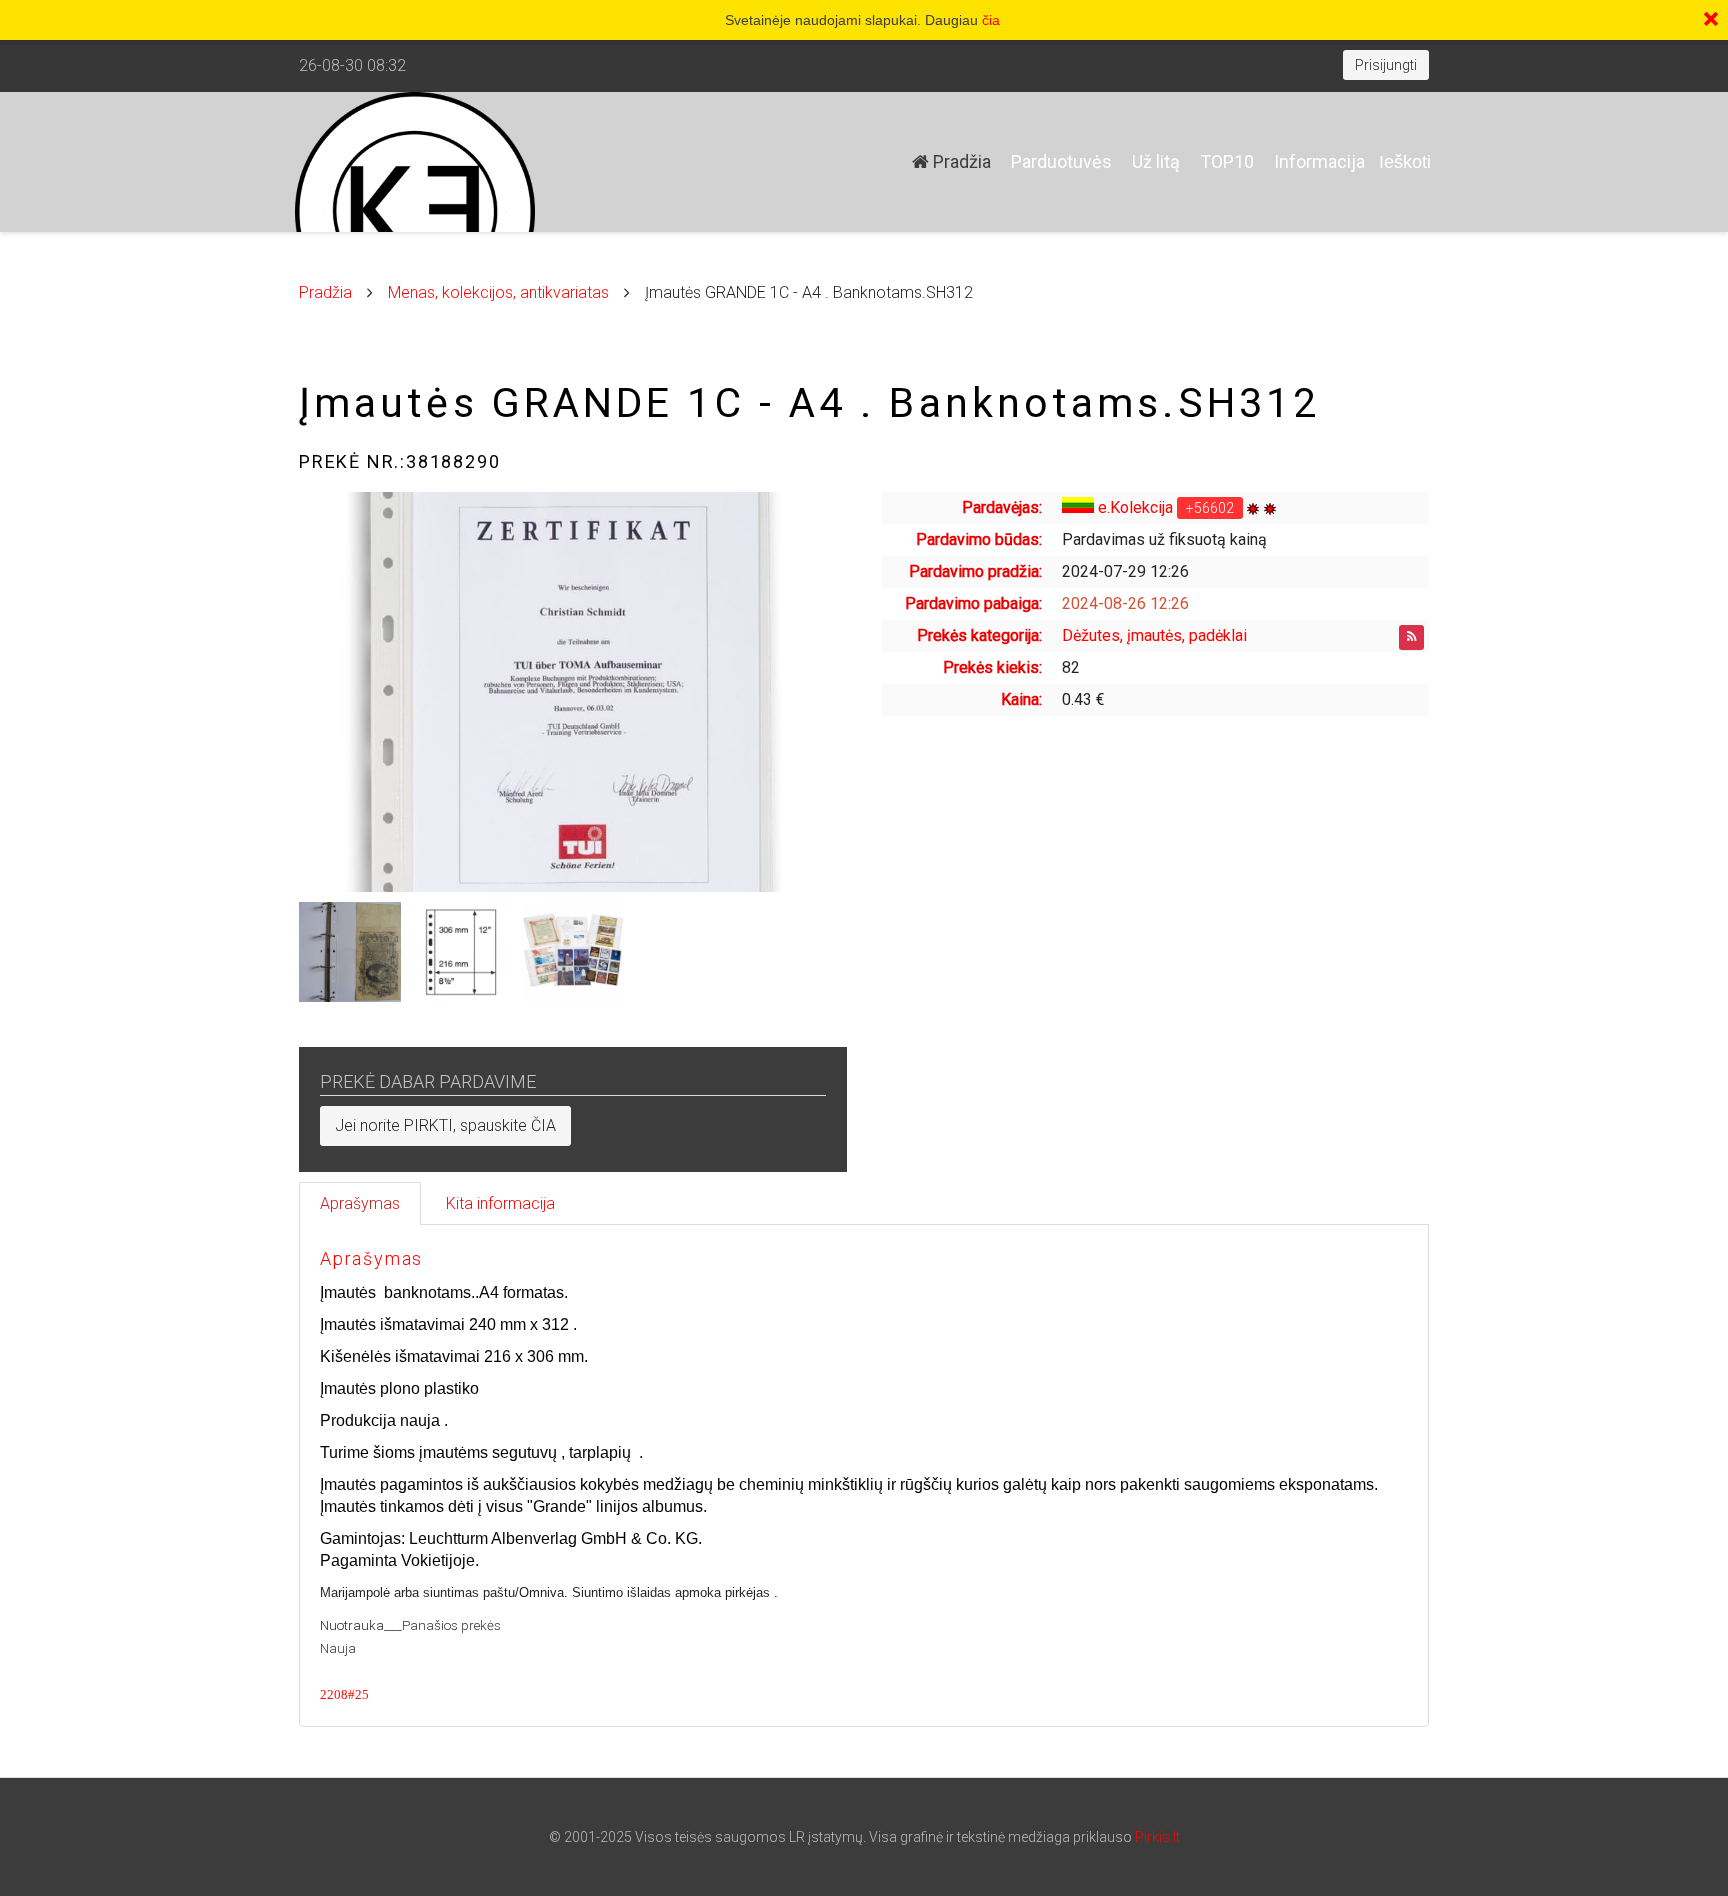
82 (1071, 667)
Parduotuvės (1061, 161)
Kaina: (1021, 699)
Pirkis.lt (1157, 1837)
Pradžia (960, 161)
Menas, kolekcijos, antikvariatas (498, 292)
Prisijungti (1386, 65)
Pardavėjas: (1002, 507)
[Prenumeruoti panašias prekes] (1411, 637)
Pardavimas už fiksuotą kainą (1164, 539)
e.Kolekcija (1135, 507)
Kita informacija (500, 1203)
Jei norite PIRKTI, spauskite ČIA (445, 1125)
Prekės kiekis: (992, 667)
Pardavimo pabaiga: (973, 603)
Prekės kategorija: (979, 635)
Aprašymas (360, 1203)
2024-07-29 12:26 (1125, 571)
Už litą (1156, 161)
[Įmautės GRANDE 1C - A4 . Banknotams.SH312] (573, 692)
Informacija (1319, 161)
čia (991, 20)
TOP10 (1227, 161)
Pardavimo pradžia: (975, 571)
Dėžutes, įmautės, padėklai (1154, 635)
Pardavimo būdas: (979, 539)
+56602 (1210, 508)
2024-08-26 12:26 (1125, 603)
